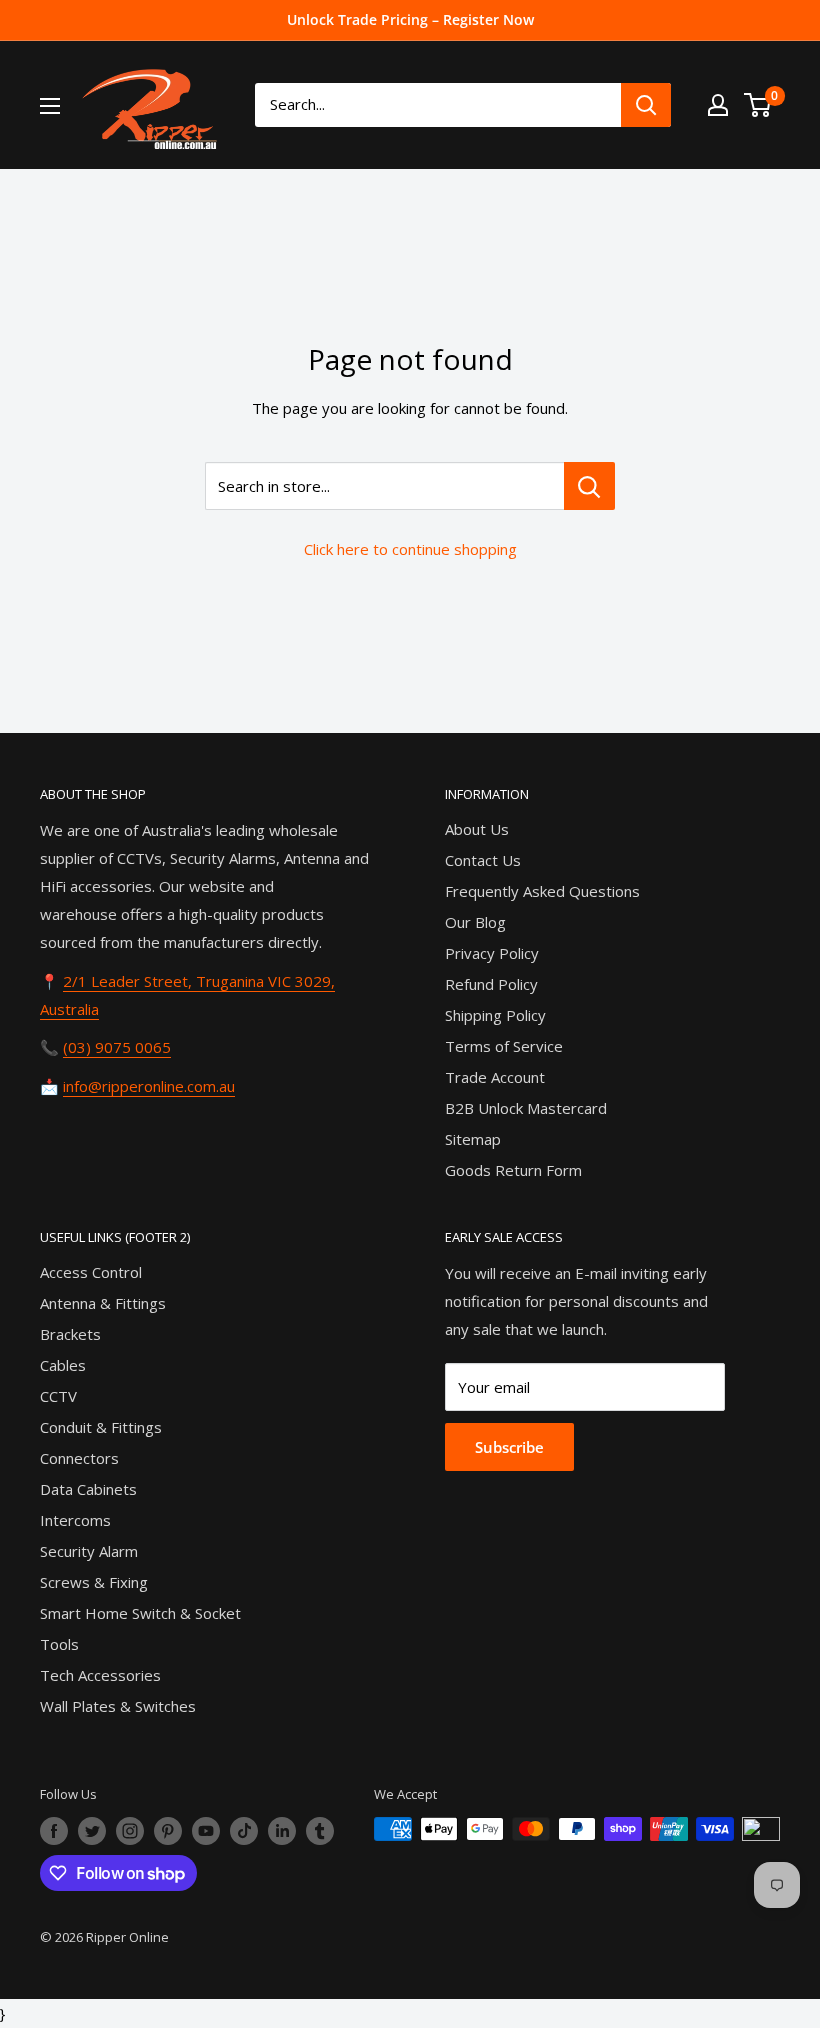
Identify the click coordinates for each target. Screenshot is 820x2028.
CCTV (58, 1396)
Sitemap (473, 1139)
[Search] (646, 105)
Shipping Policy (495, 1015)
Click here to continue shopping (410, 549)
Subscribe (509, 1447)
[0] (758, 105)
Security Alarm (89, 1551)
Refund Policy (491, 984)
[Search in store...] (589, 486)
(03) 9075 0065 (117, 1047)
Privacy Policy (492, 953)
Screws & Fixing (94, 1582)
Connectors (79, 1458)
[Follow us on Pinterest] (168, 1831)
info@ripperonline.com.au (149, 1086)
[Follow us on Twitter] (92, 1831)
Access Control (91, 1272)
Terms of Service (504, 1046)
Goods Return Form (513, 1170)
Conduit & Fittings (101, 1427)
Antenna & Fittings (103, 1303)
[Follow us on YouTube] (206, 1831)
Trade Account (495, 1077)
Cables (63, 1365)
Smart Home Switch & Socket (140, 1613)
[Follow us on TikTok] (244, 1831)
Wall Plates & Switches (118, 1706)
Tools (59, 1644)
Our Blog (475, 922)
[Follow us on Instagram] (130, 1831)
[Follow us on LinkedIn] (282, 1831)
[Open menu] (50, 106)
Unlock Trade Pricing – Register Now (410, 19)
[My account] (718, 105)
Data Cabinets (88, 1489)
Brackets (70, 1334)
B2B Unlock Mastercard (526, 1108)
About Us (477, 829)
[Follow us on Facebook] (54, 1831)
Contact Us (483, 860)
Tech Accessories (100, 1675)
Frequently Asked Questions (542, 891)
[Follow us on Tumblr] (320, 1831)
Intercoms (75, 1520)
